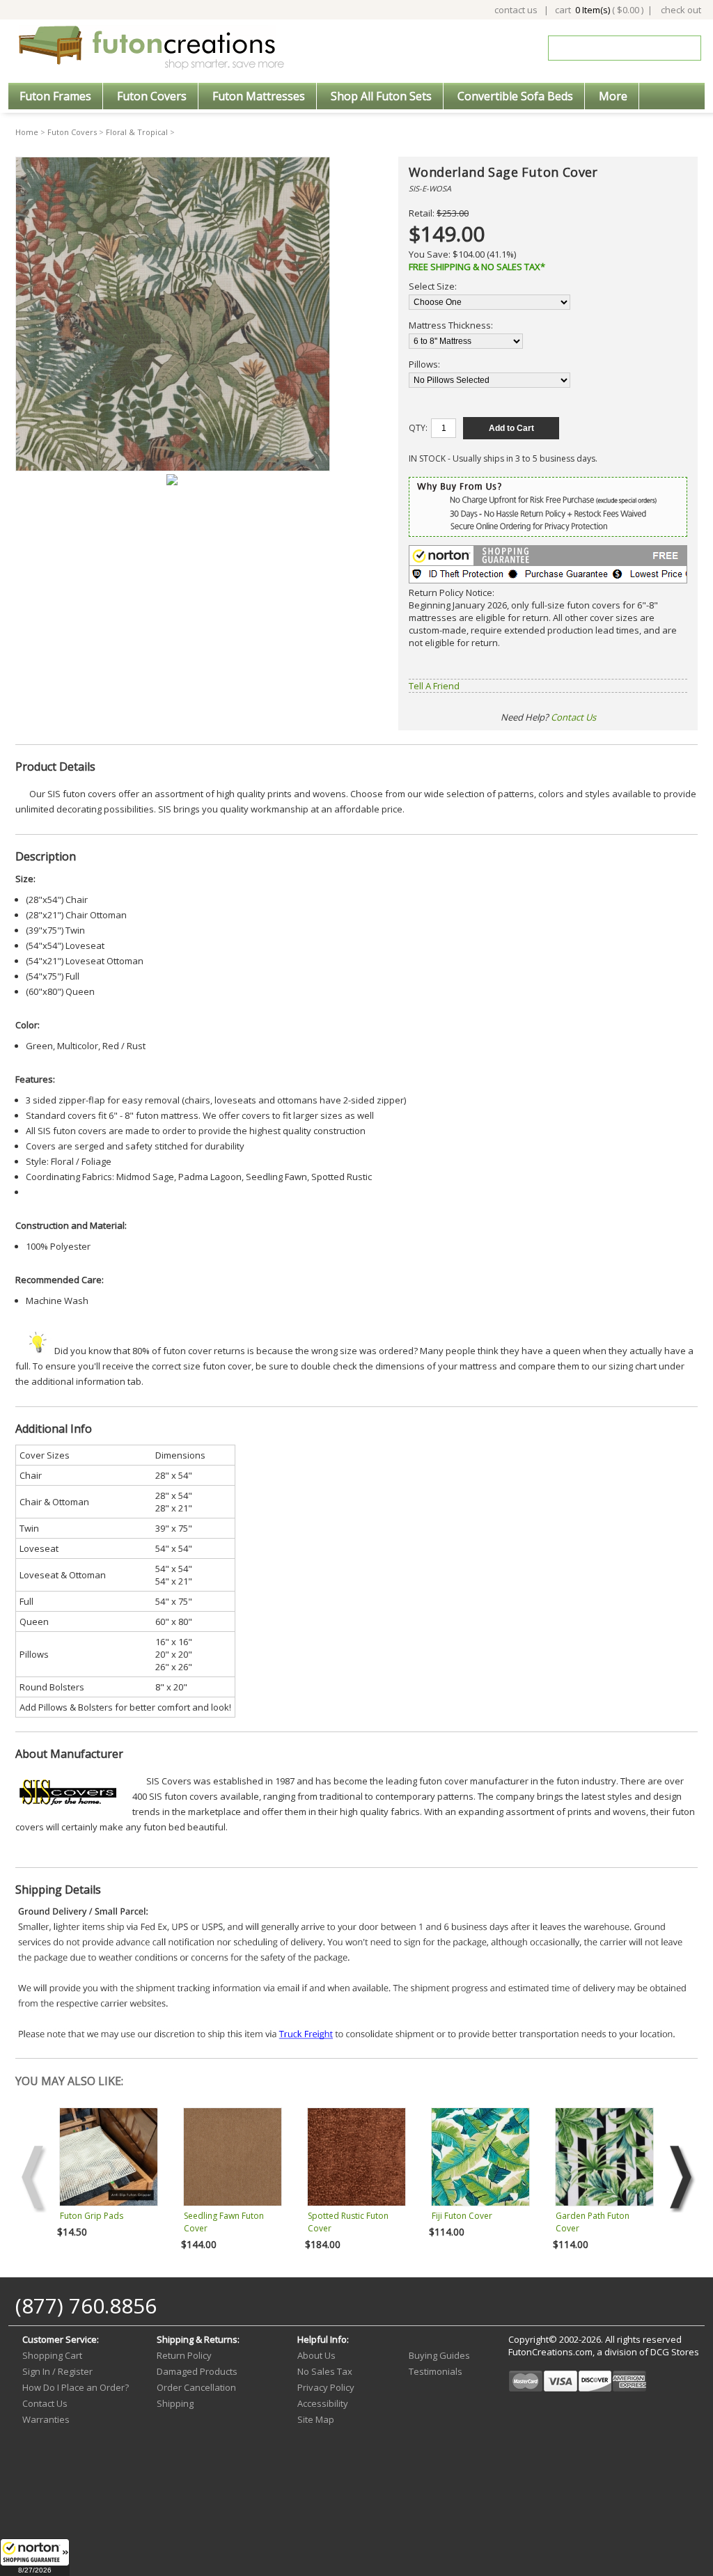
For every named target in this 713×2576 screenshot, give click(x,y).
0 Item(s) (593, 10)
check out (681, 10)
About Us (316, 2355)
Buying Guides (439, 2355)
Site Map (316, 2419)
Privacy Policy (326, 2387)
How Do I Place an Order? (76, 2387)
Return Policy (184, 2355)
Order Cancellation (196, 2387)
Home (27, 132)
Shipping (175, 2403)
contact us (516, 10)
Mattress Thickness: (451, 325)
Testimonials (436, 2371)
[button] (35, 2557)
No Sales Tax (325, 2371)
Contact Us (573, 717)
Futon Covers (152, 96)
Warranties (46, 2419)
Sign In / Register (57, 2371)
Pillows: (424, 364)
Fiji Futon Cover (462, 2216)
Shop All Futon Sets (381, 96)
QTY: (418, 428)
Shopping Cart (52, 2355)
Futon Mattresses (259, 96)
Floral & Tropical (137, 132)
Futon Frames (55, 96)
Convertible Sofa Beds (515, 96)
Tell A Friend (434, 686)
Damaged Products (197, 2371)
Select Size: (433, 286)
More (613, 96)
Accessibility (323, 2403)
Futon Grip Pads (92, 2216)
